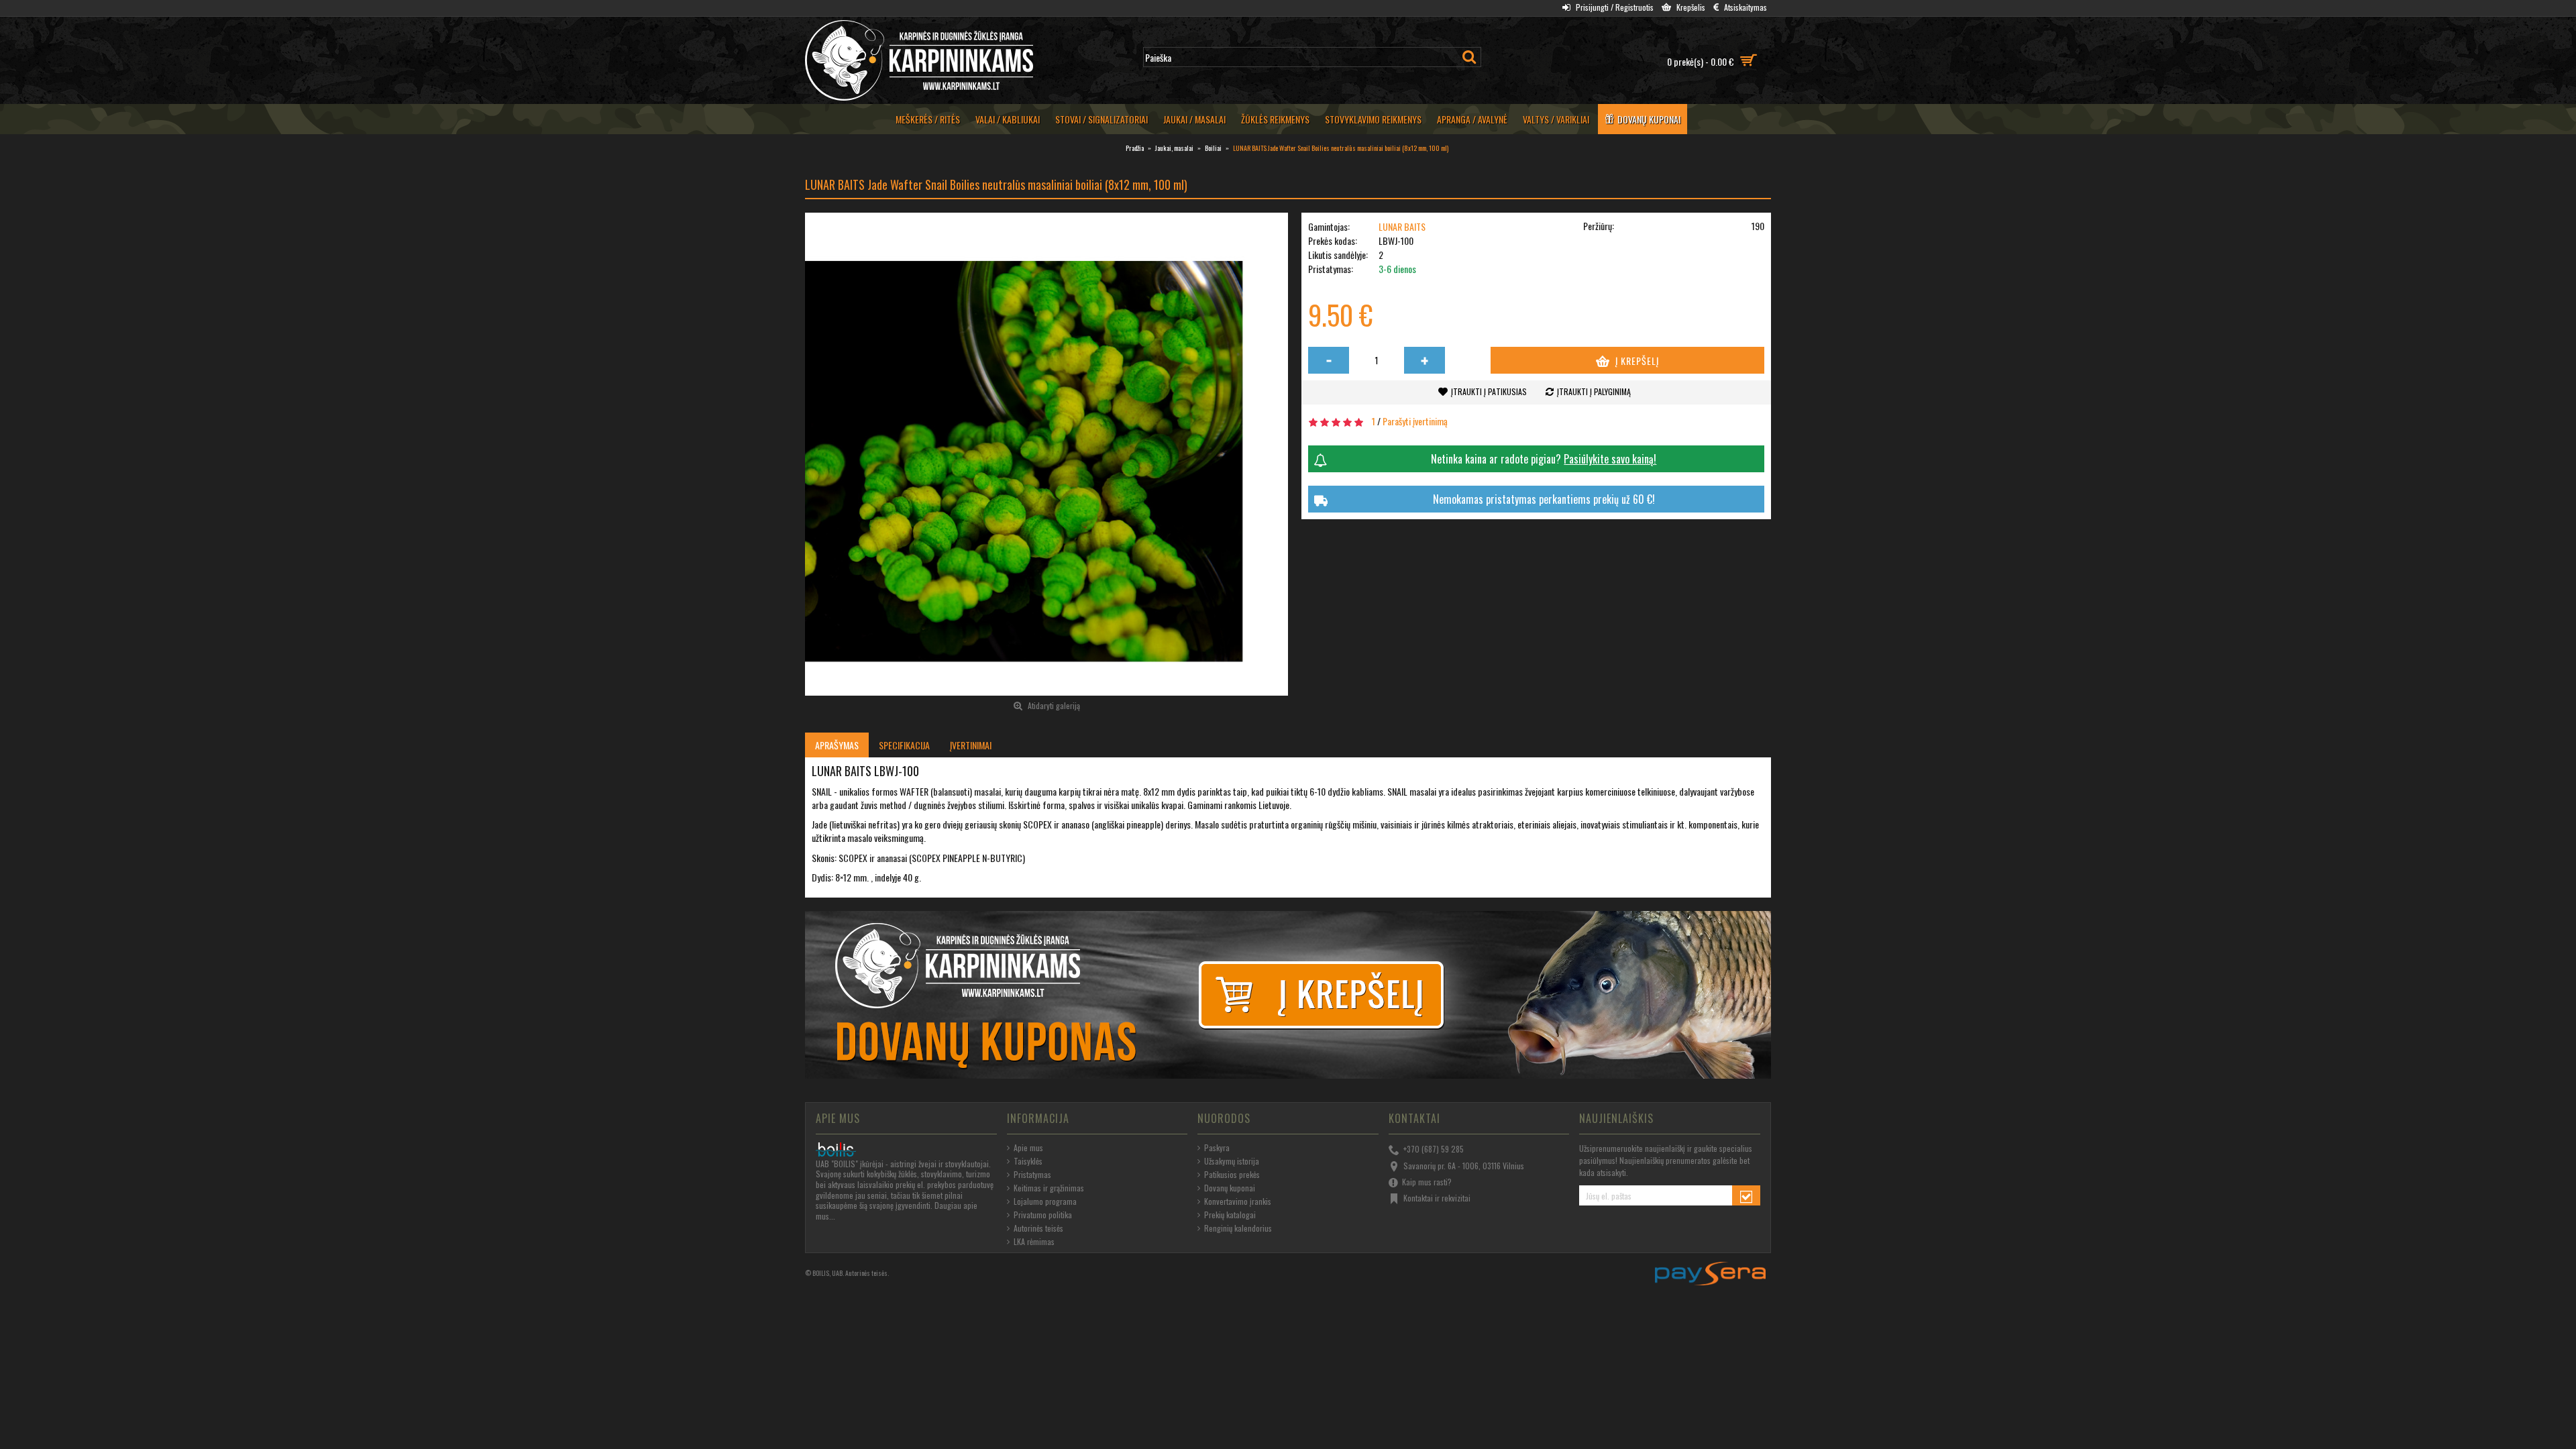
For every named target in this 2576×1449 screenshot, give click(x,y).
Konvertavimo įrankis (1238, 1201)
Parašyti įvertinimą (1415, 421)
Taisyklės (1028, 1161)
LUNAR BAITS (1402, 226)
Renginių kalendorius (1238, 1228)
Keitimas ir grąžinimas (1049, 1188)
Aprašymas (837, 745)
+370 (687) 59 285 (1434, 1149)
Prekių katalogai (1230, 1215)
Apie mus (1028, 1148)
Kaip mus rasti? (1427, 1182)
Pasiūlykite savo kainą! (1610, 459)
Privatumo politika (1043, 1215)
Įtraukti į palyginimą (1594, 391)
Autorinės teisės (1038, 1228)
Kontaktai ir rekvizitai (1437, 1198)
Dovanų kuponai (1230, 1188)
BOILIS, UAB (827, 1273)
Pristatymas (1032, 1175)
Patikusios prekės (1232, 1175)
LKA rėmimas (1034, 1242)
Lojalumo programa (1045, 1201)
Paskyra (1217, 1148)
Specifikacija (904, 745)
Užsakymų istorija (1232, 1161)
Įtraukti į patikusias (1489, 391)
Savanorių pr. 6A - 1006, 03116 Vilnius (1464, 1165)
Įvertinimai (971, 745)
